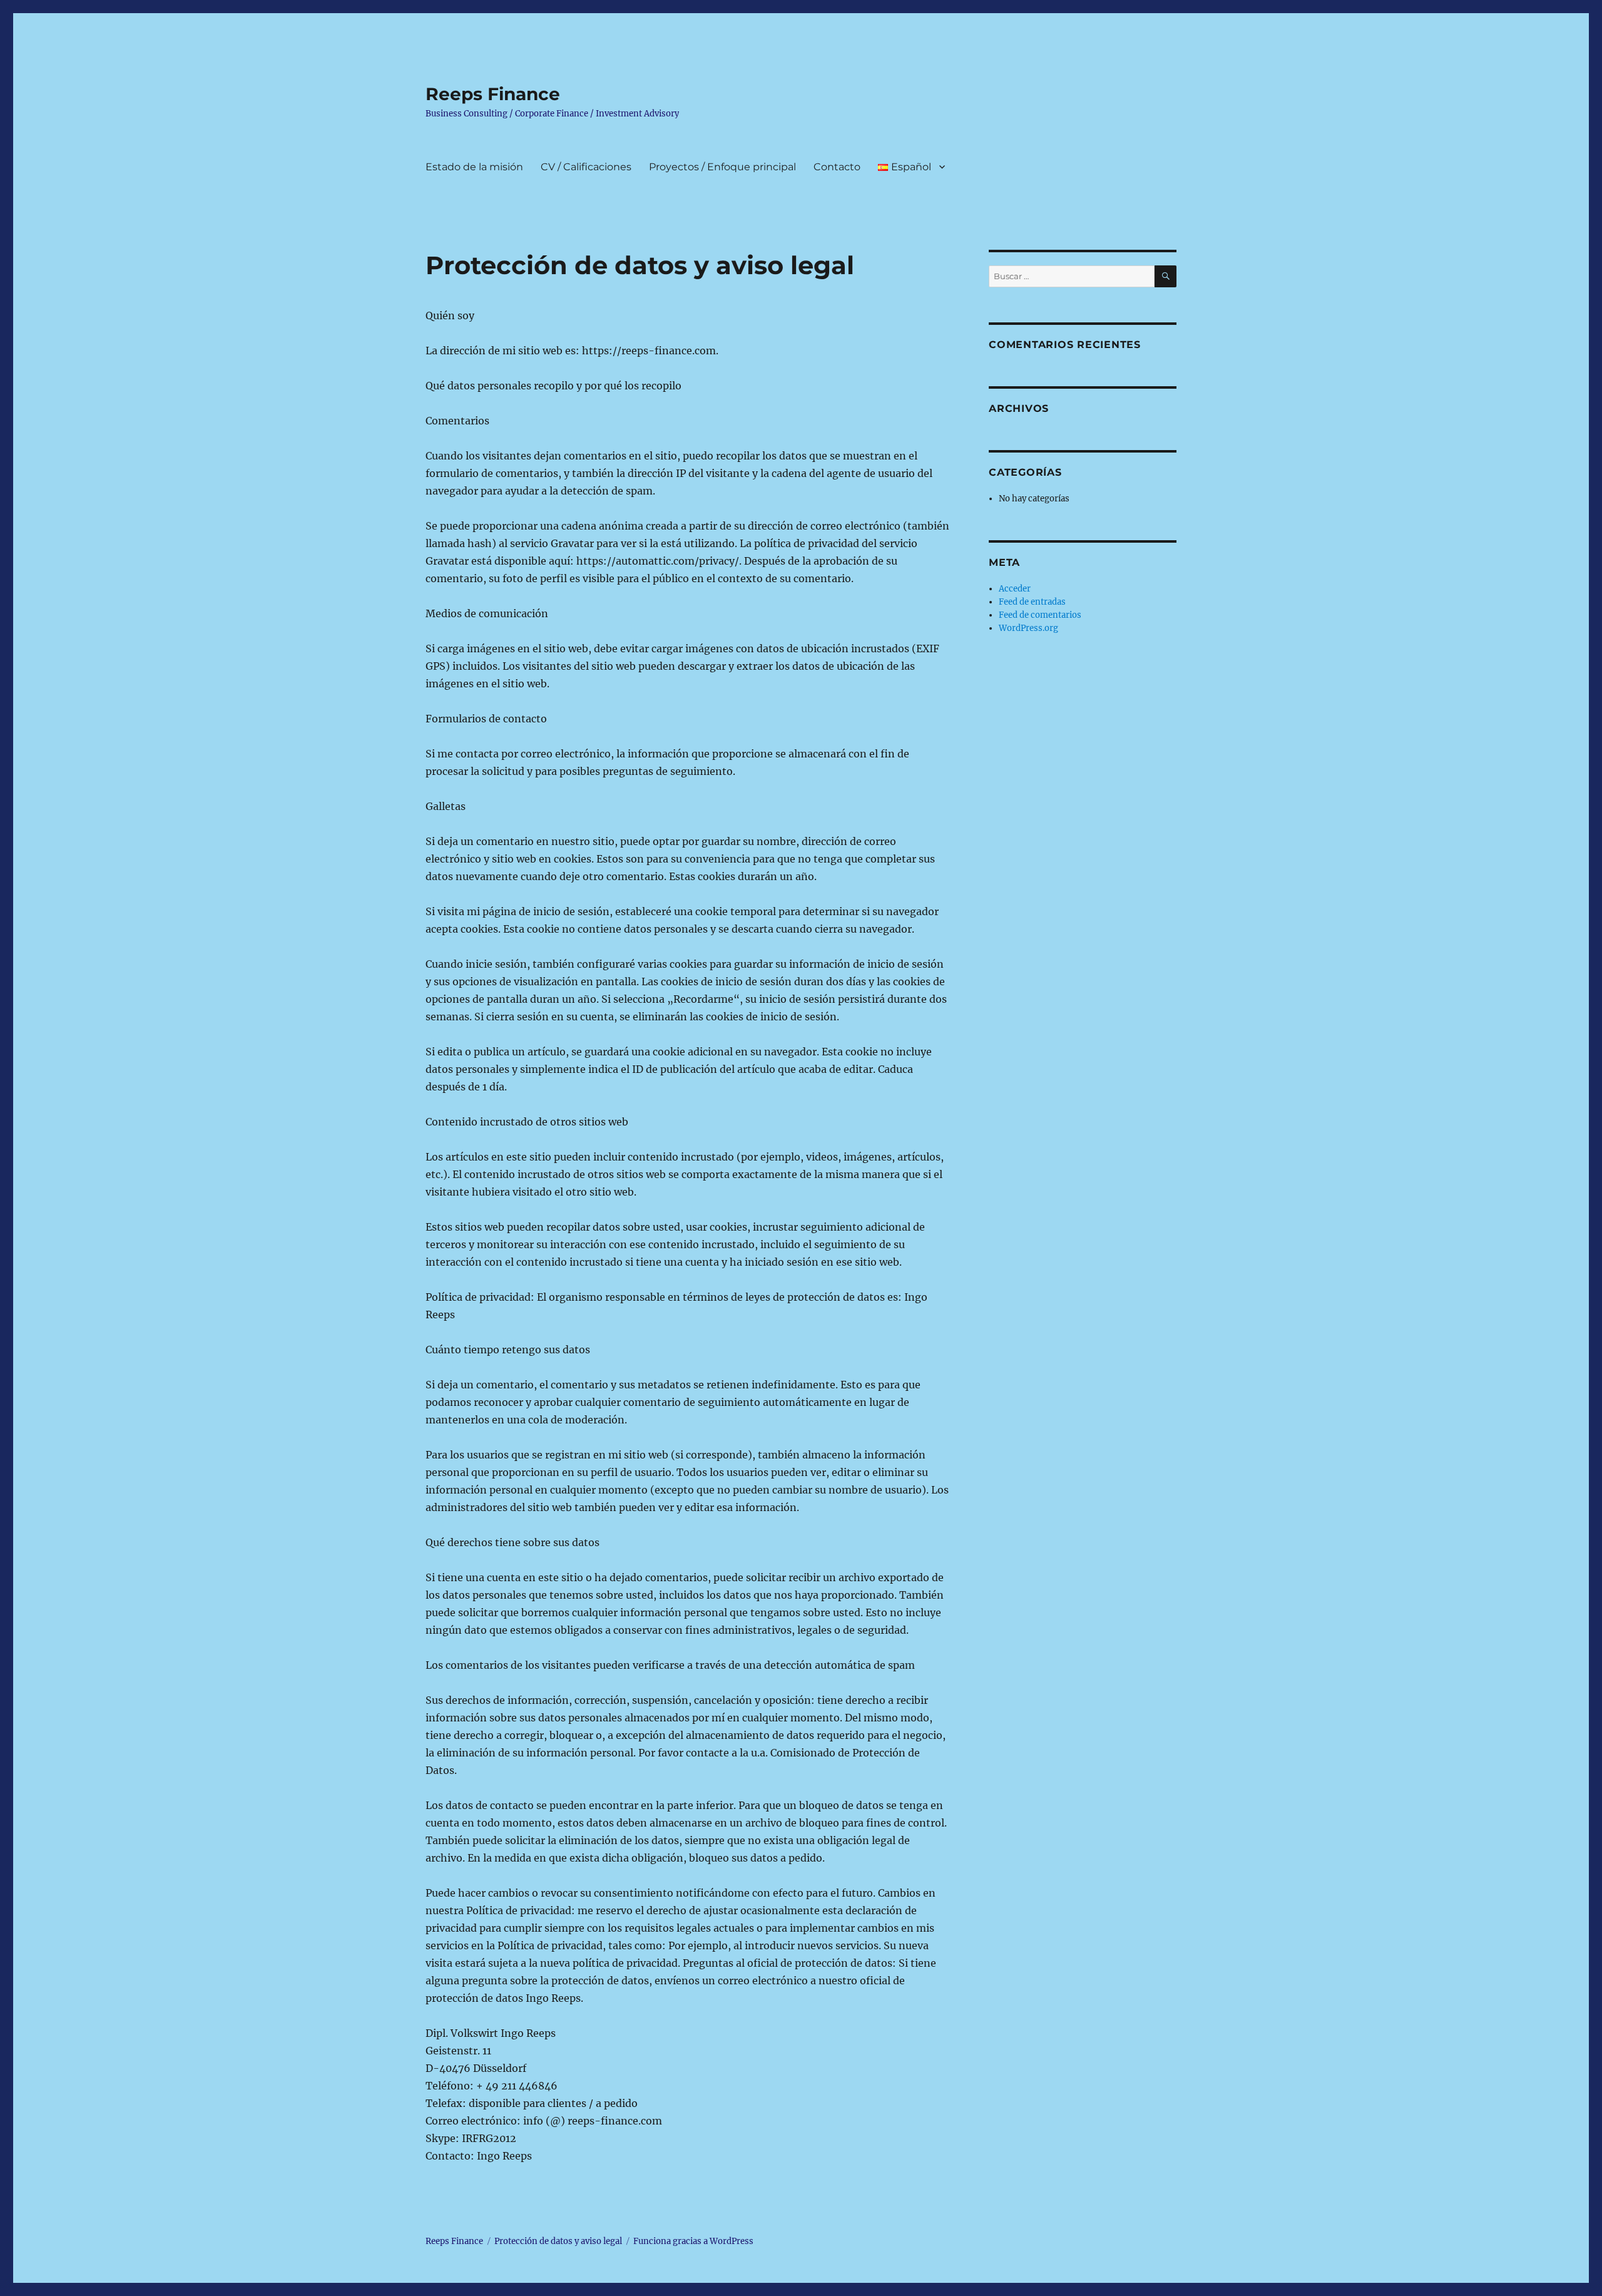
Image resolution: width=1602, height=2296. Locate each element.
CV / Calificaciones (586, 167)
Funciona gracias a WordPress (693, 2241)
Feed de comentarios (1040, 615)
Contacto (837, 167)
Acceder (1015, 589)
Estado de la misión (474, 167)
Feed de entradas (1032, 602)
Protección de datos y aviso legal (558, 2241)
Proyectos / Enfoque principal (722, 167)
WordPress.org (1028, 628)
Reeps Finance (493, 94)
